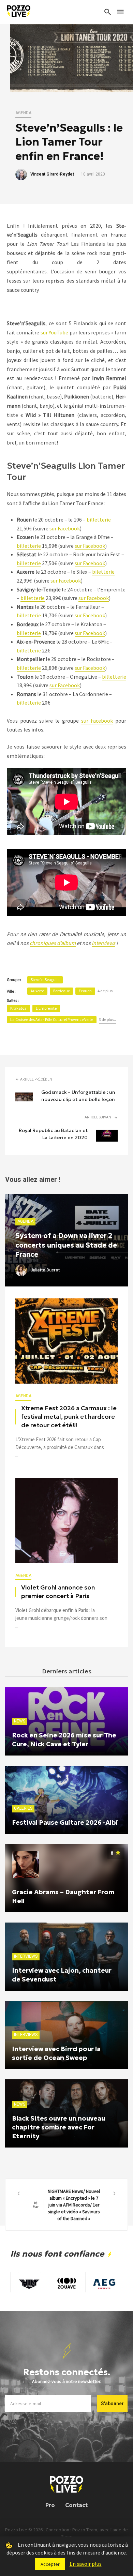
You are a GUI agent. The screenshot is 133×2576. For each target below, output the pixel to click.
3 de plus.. (107, 1019)
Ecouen (85, 991)
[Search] (108, 12)
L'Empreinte (46, 1008)
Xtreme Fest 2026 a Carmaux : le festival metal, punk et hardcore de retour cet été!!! (69, 1417)
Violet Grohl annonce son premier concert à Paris (58, 1592)
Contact (76, 2505)
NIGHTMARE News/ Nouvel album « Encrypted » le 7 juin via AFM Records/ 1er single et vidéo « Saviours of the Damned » (66, 2205)
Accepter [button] (50, 2564)
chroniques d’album (53, 943)
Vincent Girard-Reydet (52, 174)
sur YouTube (54, 332)
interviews (104, 943)
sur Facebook (65, 528)
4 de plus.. (106, 991)
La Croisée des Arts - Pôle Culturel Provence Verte (52, 1019)
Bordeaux (61, 991)
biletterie (103, 572)
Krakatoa (18, 1008)
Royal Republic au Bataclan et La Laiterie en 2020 (53, 1134)
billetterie (99, 519)
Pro (50, 2505)
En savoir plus (86, 2564)
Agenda (23, 113)
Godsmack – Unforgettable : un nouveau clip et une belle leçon (78, 1096)
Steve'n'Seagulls (45, 980)
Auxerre (37, 991)
